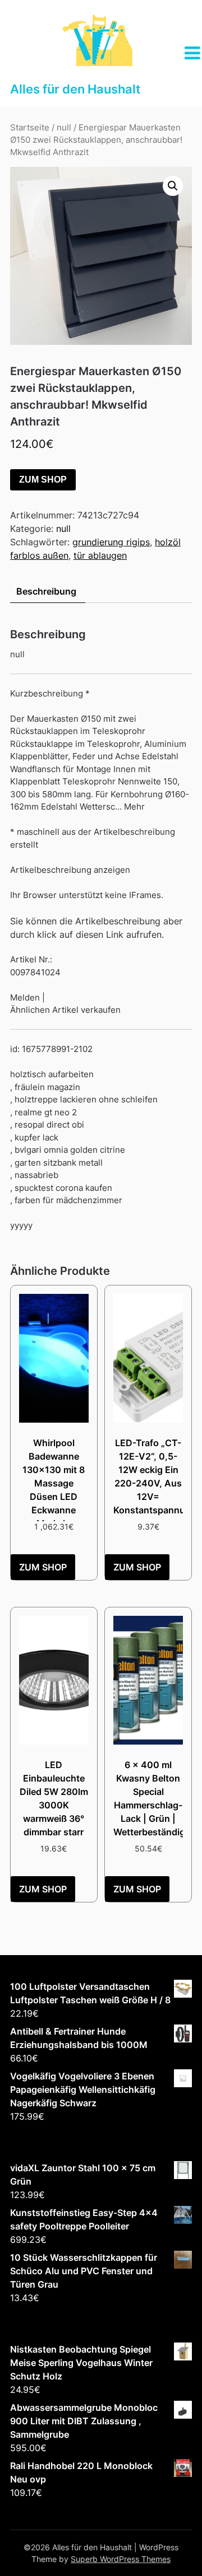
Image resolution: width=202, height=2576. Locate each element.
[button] (173, 186)
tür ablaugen (100, 555)
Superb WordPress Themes (121, 2559)
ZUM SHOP (43, 480)
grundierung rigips (111, 542)
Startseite (30, 128)
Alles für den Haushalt (75, 89)
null (64, 128)
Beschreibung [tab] (46, 591)
